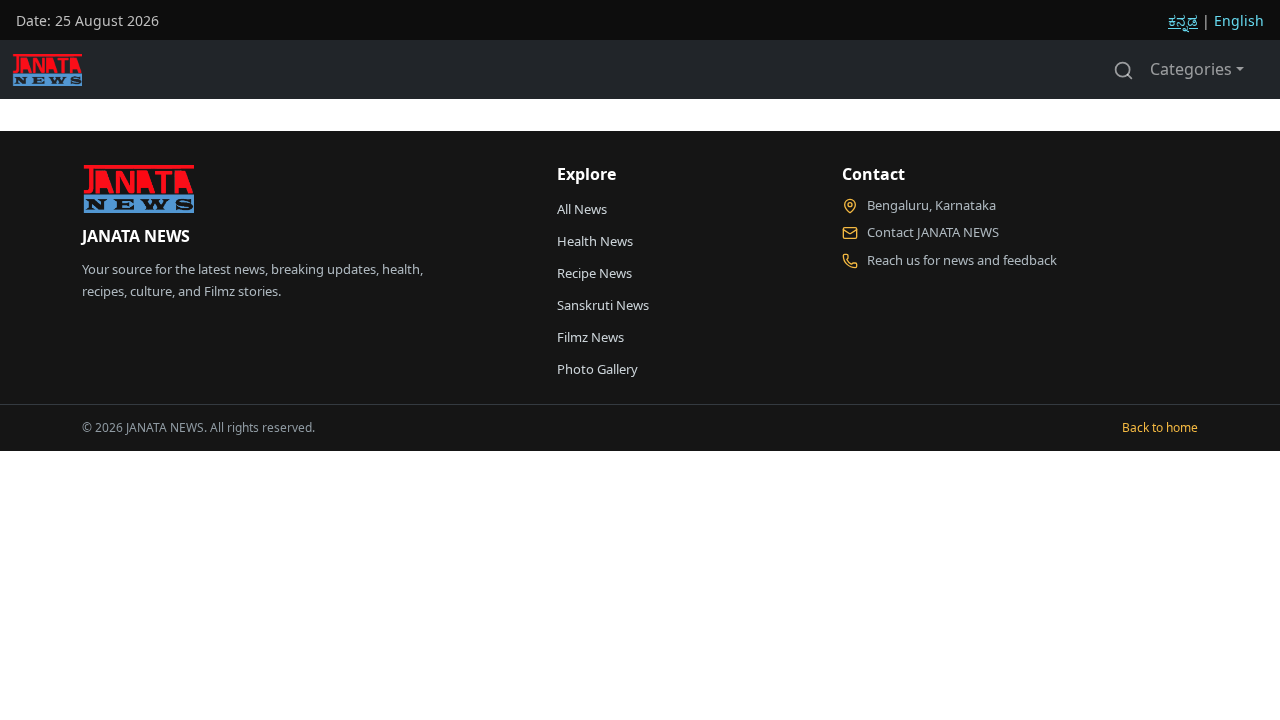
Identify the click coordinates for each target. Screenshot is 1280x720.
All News (582, 209)
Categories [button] (1191, 69)
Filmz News (590, 337)
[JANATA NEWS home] (138, 194)
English (1239, 20)
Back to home (1160, 427)
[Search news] (1123, 69)
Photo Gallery (597, 369)
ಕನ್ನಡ (1183, 20)
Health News (595, 241)
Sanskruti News (603, 305)
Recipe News (594, 273)
